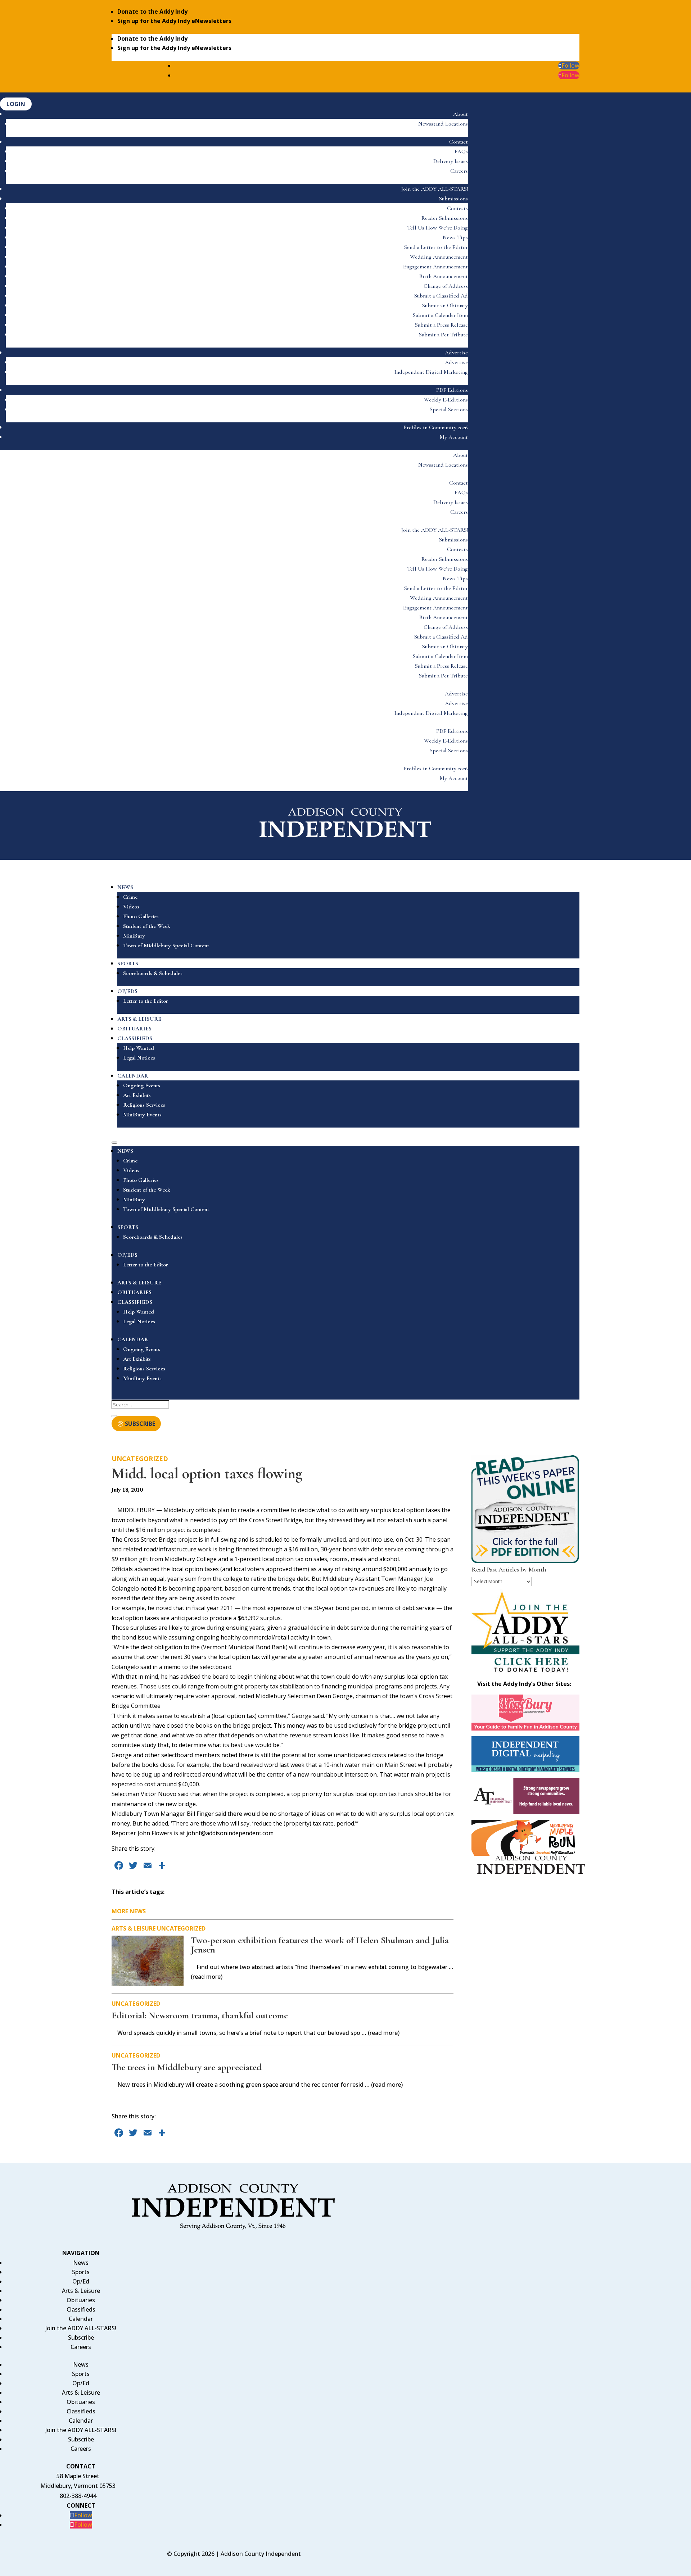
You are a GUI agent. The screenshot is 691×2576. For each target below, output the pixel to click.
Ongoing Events (142, 1085)
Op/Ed (81, 2281)
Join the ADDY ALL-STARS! (435, 189)
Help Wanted (139, 1048)
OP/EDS (127, 991)
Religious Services (144, 1105)
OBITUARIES (134, 1029)
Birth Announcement (444, 276)
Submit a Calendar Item (440, 315)
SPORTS (128, 963)
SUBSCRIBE (140, 1424)
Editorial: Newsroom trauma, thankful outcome (200, 2015)
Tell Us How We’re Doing (437, 228)
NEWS (125, 887)
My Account (454, 437)
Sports (81, 2272)
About (460, 114)
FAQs (461, 151)
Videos (131, 907)
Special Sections (449, 409)
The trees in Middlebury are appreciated (187, 2067)
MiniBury (134, 936)
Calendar (81, 2319)
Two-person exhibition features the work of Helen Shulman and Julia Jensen (320, 1945)
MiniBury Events (142, 1115)
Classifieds (81, 2309)
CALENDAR (133, 1076)
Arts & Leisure (134, 1928)
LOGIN (16, 104)
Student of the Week (147, 926)
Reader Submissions (445, 218)
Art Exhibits (137, 1095)
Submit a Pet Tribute (443, 335)
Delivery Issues (451, 161)
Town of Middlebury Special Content (166, 945)
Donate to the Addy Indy (152, 12)
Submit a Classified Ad (441, 296)
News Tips (455, 237)
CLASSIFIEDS (135, 1038)
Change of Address (446, 286)
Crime (130, 897)
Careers (459, 171)
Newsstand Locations (443, 124)
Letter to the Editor (146, 1001)
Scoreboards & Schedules (153, 973)
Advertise (456, 353)
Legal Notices (139, 1058)
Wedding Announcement (439, 257)
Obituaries (81, 2300)
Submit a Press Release (441, 325)
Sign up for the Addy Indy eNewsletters (174, 21)
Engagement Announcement (435, 267)
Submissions (453, 199)
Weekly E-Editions (446, 400)
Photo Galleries (141, 916)
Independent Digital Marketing (431, 372)
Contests (457, 208)
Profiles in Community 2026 (436, 427)
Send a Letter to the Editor (436, 247)
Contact (459, 142)
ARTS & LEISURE (139, 1019)
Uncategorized (140, 1459)
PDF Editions (452, 390)
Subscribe (81, 2337)
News (81, 2263)
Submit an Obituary (445, 305)
